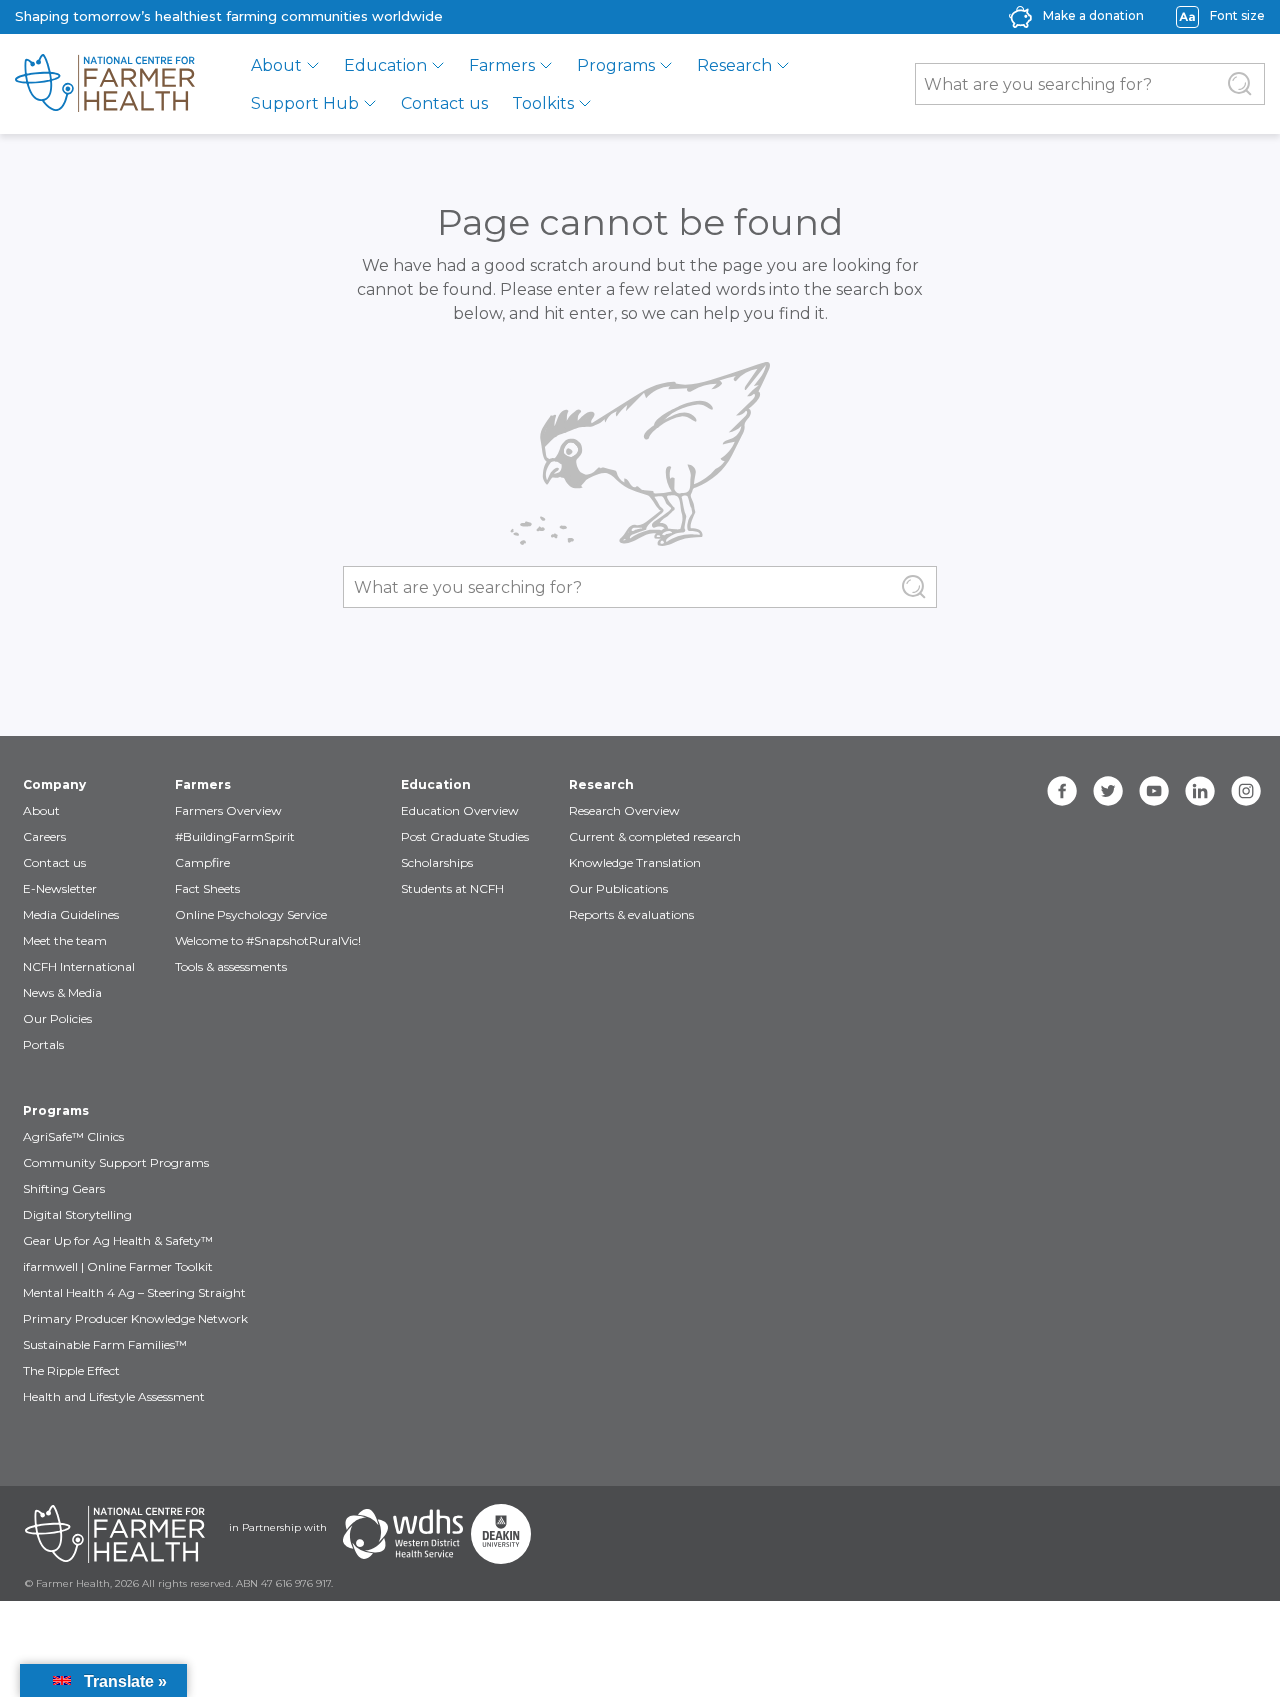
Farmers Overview (228, 810)
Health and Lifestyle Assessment (114, 1396)
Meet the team (65, 940)
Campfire (202, 862)
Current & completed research (655, 836)
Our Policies (57, 1018)
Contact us (444, 103)
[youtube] (1154, 791)
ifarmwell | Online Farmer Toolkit (118, 1266)
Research (734, 65)
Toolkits (543, 103)
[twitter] (1108, 791)
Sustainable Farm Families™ (105, 1344)
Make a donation (1093, 15)
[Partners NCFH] (115, 1534)
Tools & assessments (231, 966)
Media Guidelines (71, 914)
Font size (1237, 15)
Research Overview (624, 810)
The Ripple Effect (71, 1370)
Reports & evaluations (631, 914)
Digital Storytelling (77, 1214)
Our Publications (618, 888)
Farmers (502, 65)
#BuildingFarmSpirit (235, 836)
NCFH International (79, 966)
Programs (616, 65)
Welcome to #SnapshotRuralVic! (268, 940)
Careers (44, 836)
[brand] (105, 84)
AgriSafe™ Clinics (73, 1136)
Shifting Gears (64, 1188)
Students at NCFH (452, 888)
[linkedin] (1200, 791)
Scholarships (437, 862)
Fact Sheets (207, 888)
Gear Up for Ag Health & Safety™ (118, 1240)
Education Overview (460, 810)
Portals (43, 1044)
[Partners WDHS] (403, 1534)
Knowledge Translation (635, 862)
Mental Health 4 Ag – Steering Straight (134, 1292)
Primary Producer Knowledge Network (135, 1318)
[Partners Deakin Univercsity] (501, 1534)
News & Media (62, 992)
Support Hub (305, 103)
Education (385, 65)
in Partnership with (278, 1527)
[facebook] (1062, 791)
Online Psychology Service (251, 914)
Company (54, 784)
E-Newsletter (60, 888)
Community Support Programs (116, 1162)
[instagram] (1246, 791)
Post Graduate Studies (465, 836)
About (276, 65)
